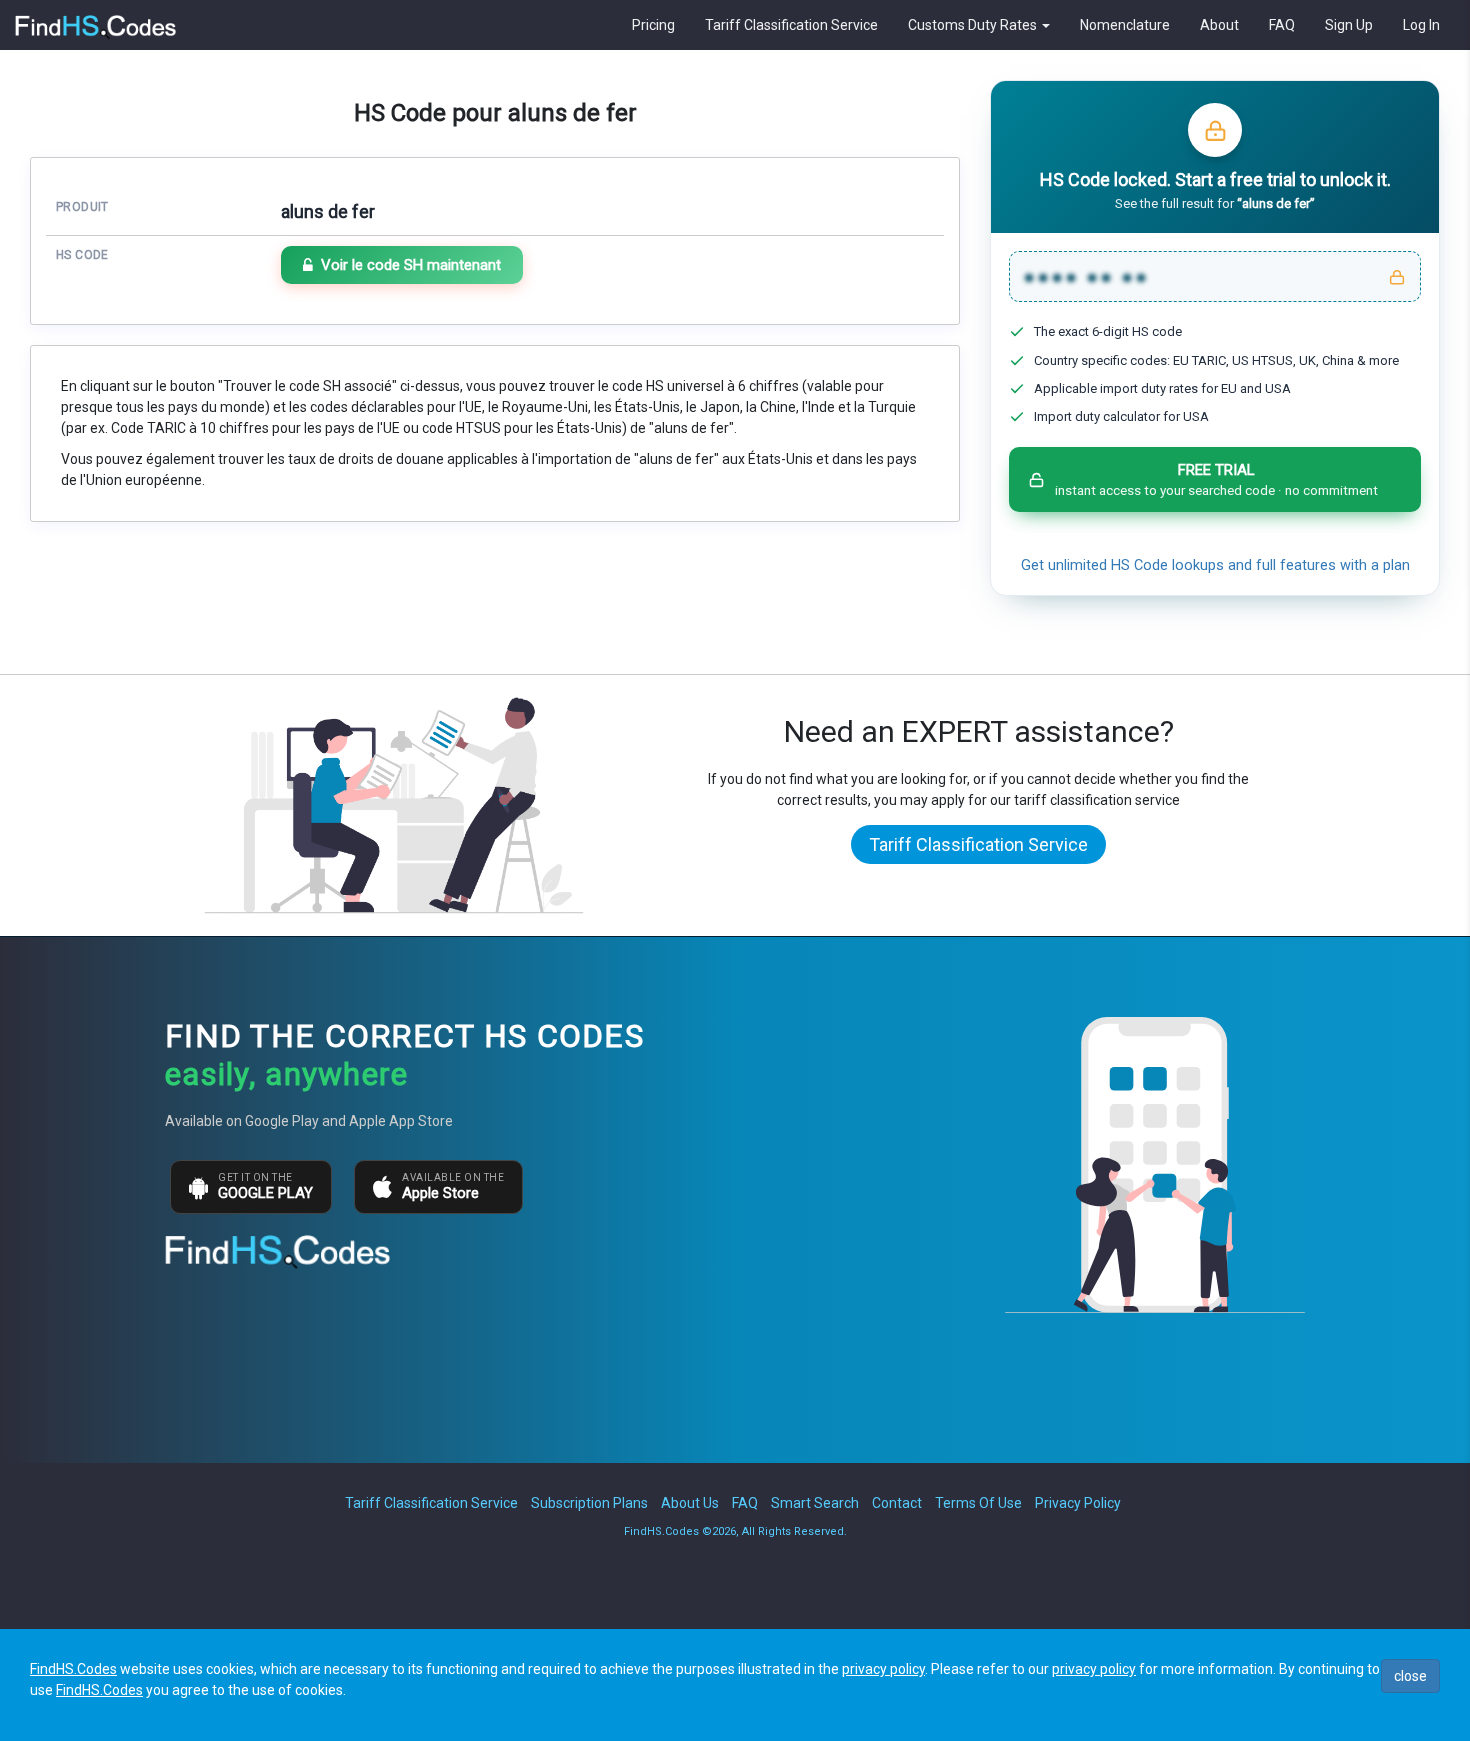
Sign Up (1349, 25)
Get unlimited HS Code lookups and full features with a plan (1215, 565)
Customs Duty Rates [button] (974, 25)
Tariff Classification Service (791, 25)
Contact (897, 1503)
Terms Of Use (978, 1503)
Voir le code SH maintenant (411, 265)
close (1410, 1676)
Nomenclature (1125, 25)
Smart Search (815, 1503)
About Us (690, 1503)
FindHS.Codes (73, 1669)
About (1219, 25)
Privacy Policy (1078, 1503)
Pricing (653, 25)
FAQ (1282, 25)
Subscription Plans (589, 1503)
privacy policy (883, 1669)
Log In (1421, 25)
